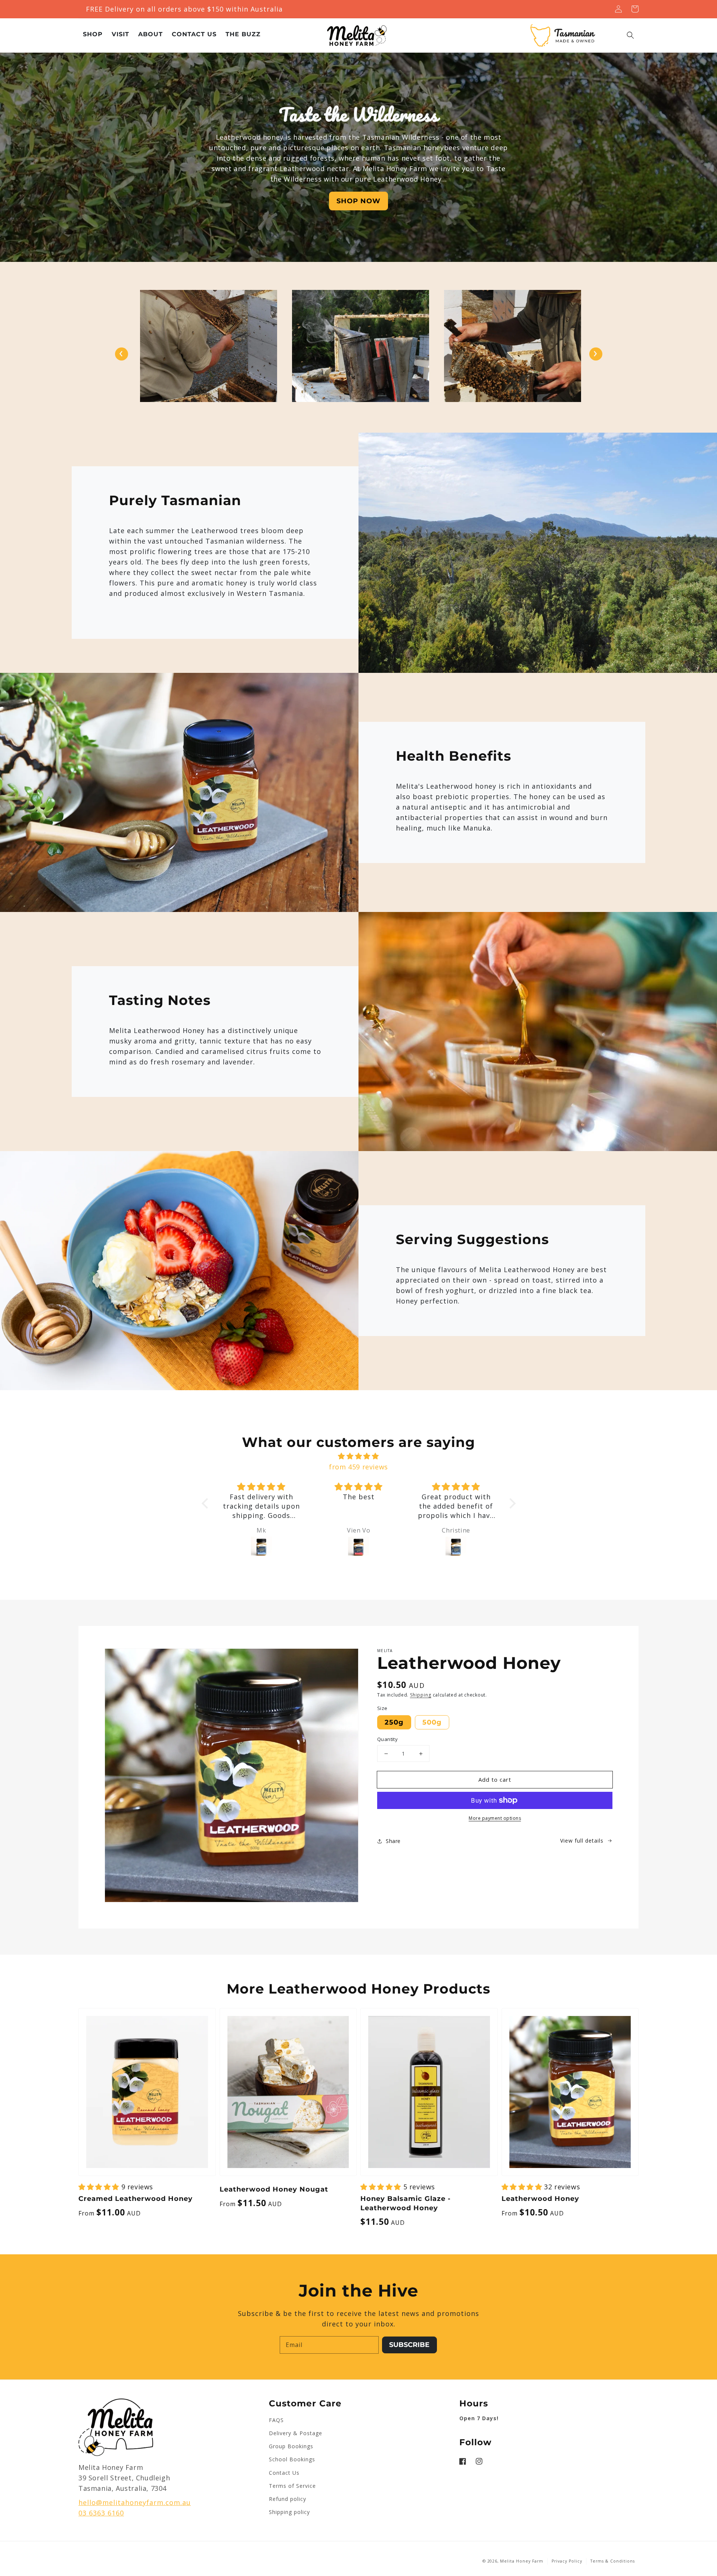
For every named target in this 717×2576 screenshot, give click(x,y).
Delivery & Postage (296, 2433)
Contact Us (284, 2473)
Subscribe (409, 2345)
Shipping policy (289, 2512)
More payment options (495, 1818)
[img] (359, 1456)
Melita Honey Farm (522, 2561)
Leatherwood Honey (540, 2199)
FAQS (276, 2420)
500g (432, 1722)
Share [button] (393, 1841)
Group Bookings (291, 2446)
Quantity (387, 1739)
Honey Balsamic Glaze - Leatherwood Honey (406, 2203)
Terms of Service (292, 2486)
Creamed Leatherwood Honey (136, 2199)
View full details (582, 1841)
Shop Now (358, 201)
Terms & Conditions (613, 2561)
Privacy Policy (567, 2561)
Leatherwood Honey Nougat (274, 2189)
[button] (630, 35)
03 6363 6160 (101, 2513)
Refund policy (288, 2499)
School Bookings (292, 2459)
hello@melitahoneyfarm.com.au (135, 2502)
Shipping (421, 1695)
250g (394, 1722)
